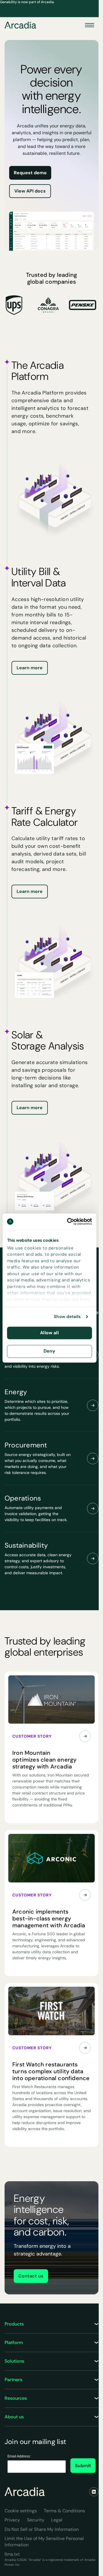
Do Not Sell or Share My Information (42, 2529)
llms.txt (12, 2554)
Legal (57, 2520)
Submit (83, 2466)
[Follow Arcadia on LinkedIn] (94, 2492)
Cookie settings (21, 2511)
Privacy (12, 2520)
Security (36, 2520)
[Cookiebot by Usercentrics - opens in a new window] (69, 1221)
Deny (49, 1351)
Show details (67, 1317)
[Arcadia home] (25, 2492)
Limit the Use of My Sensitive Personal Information (44, 2542)
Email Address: (20, 2456)
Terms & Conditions (64, 2511)
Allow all (49, 1333)
